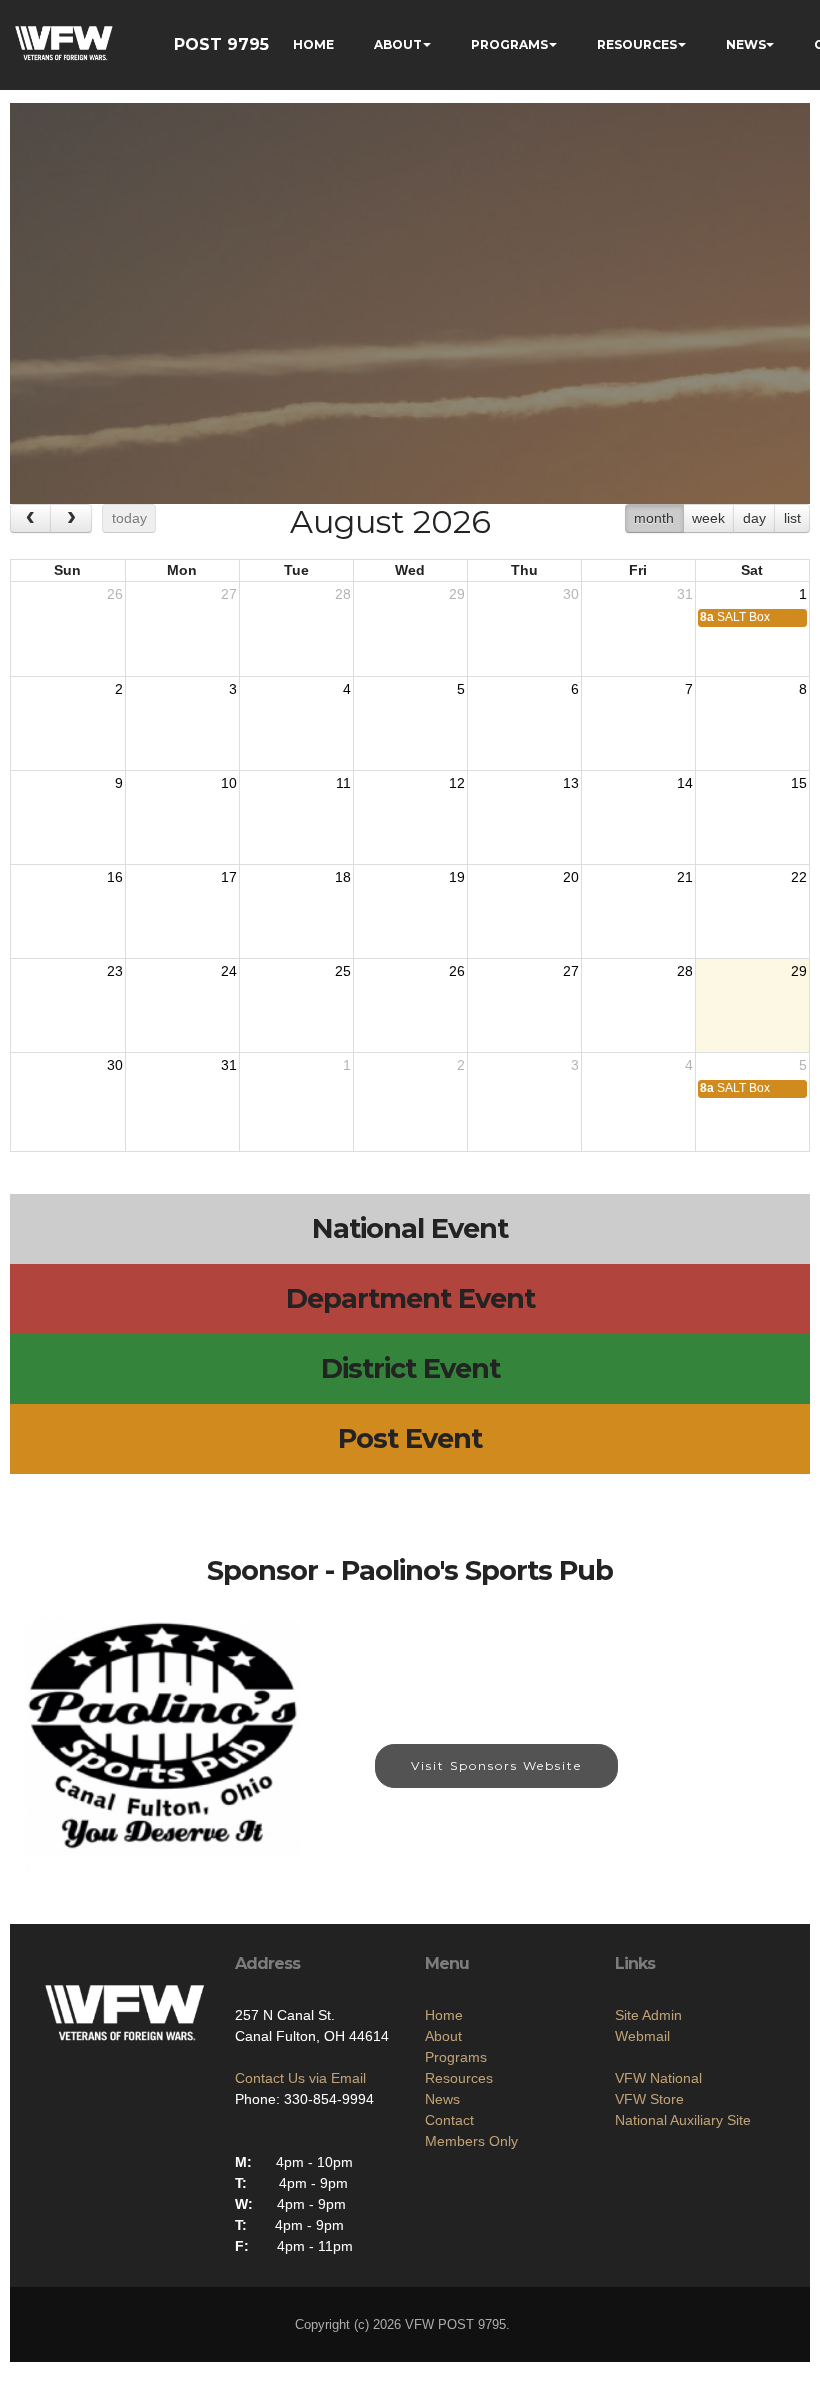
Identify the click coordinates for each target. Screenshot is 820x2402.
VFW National (658, 2078)
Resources (459, 2078)
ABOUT (398, 44)
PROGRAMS (509, 44)
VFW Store (649, 2099)
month (654, 518)
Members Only (471, 2141)
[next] (70, 518)
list (792, 518)
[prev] (30, 518)
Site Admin (648, 2015)
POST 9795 (221, 44)
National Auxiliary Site (683, 2120)
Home (444, 2015)
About (443, 2036)
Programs (456, 2057)
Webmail (642, 2036)
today (129, 518)
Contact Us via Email (300, 2078)
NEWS (746, 44)
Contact (449, 2120)
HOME (313, 44)
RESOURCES (637, 44)
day (754, 518)
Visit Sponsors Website (496, 1765)
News (442, 2099)
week (708, 518)
